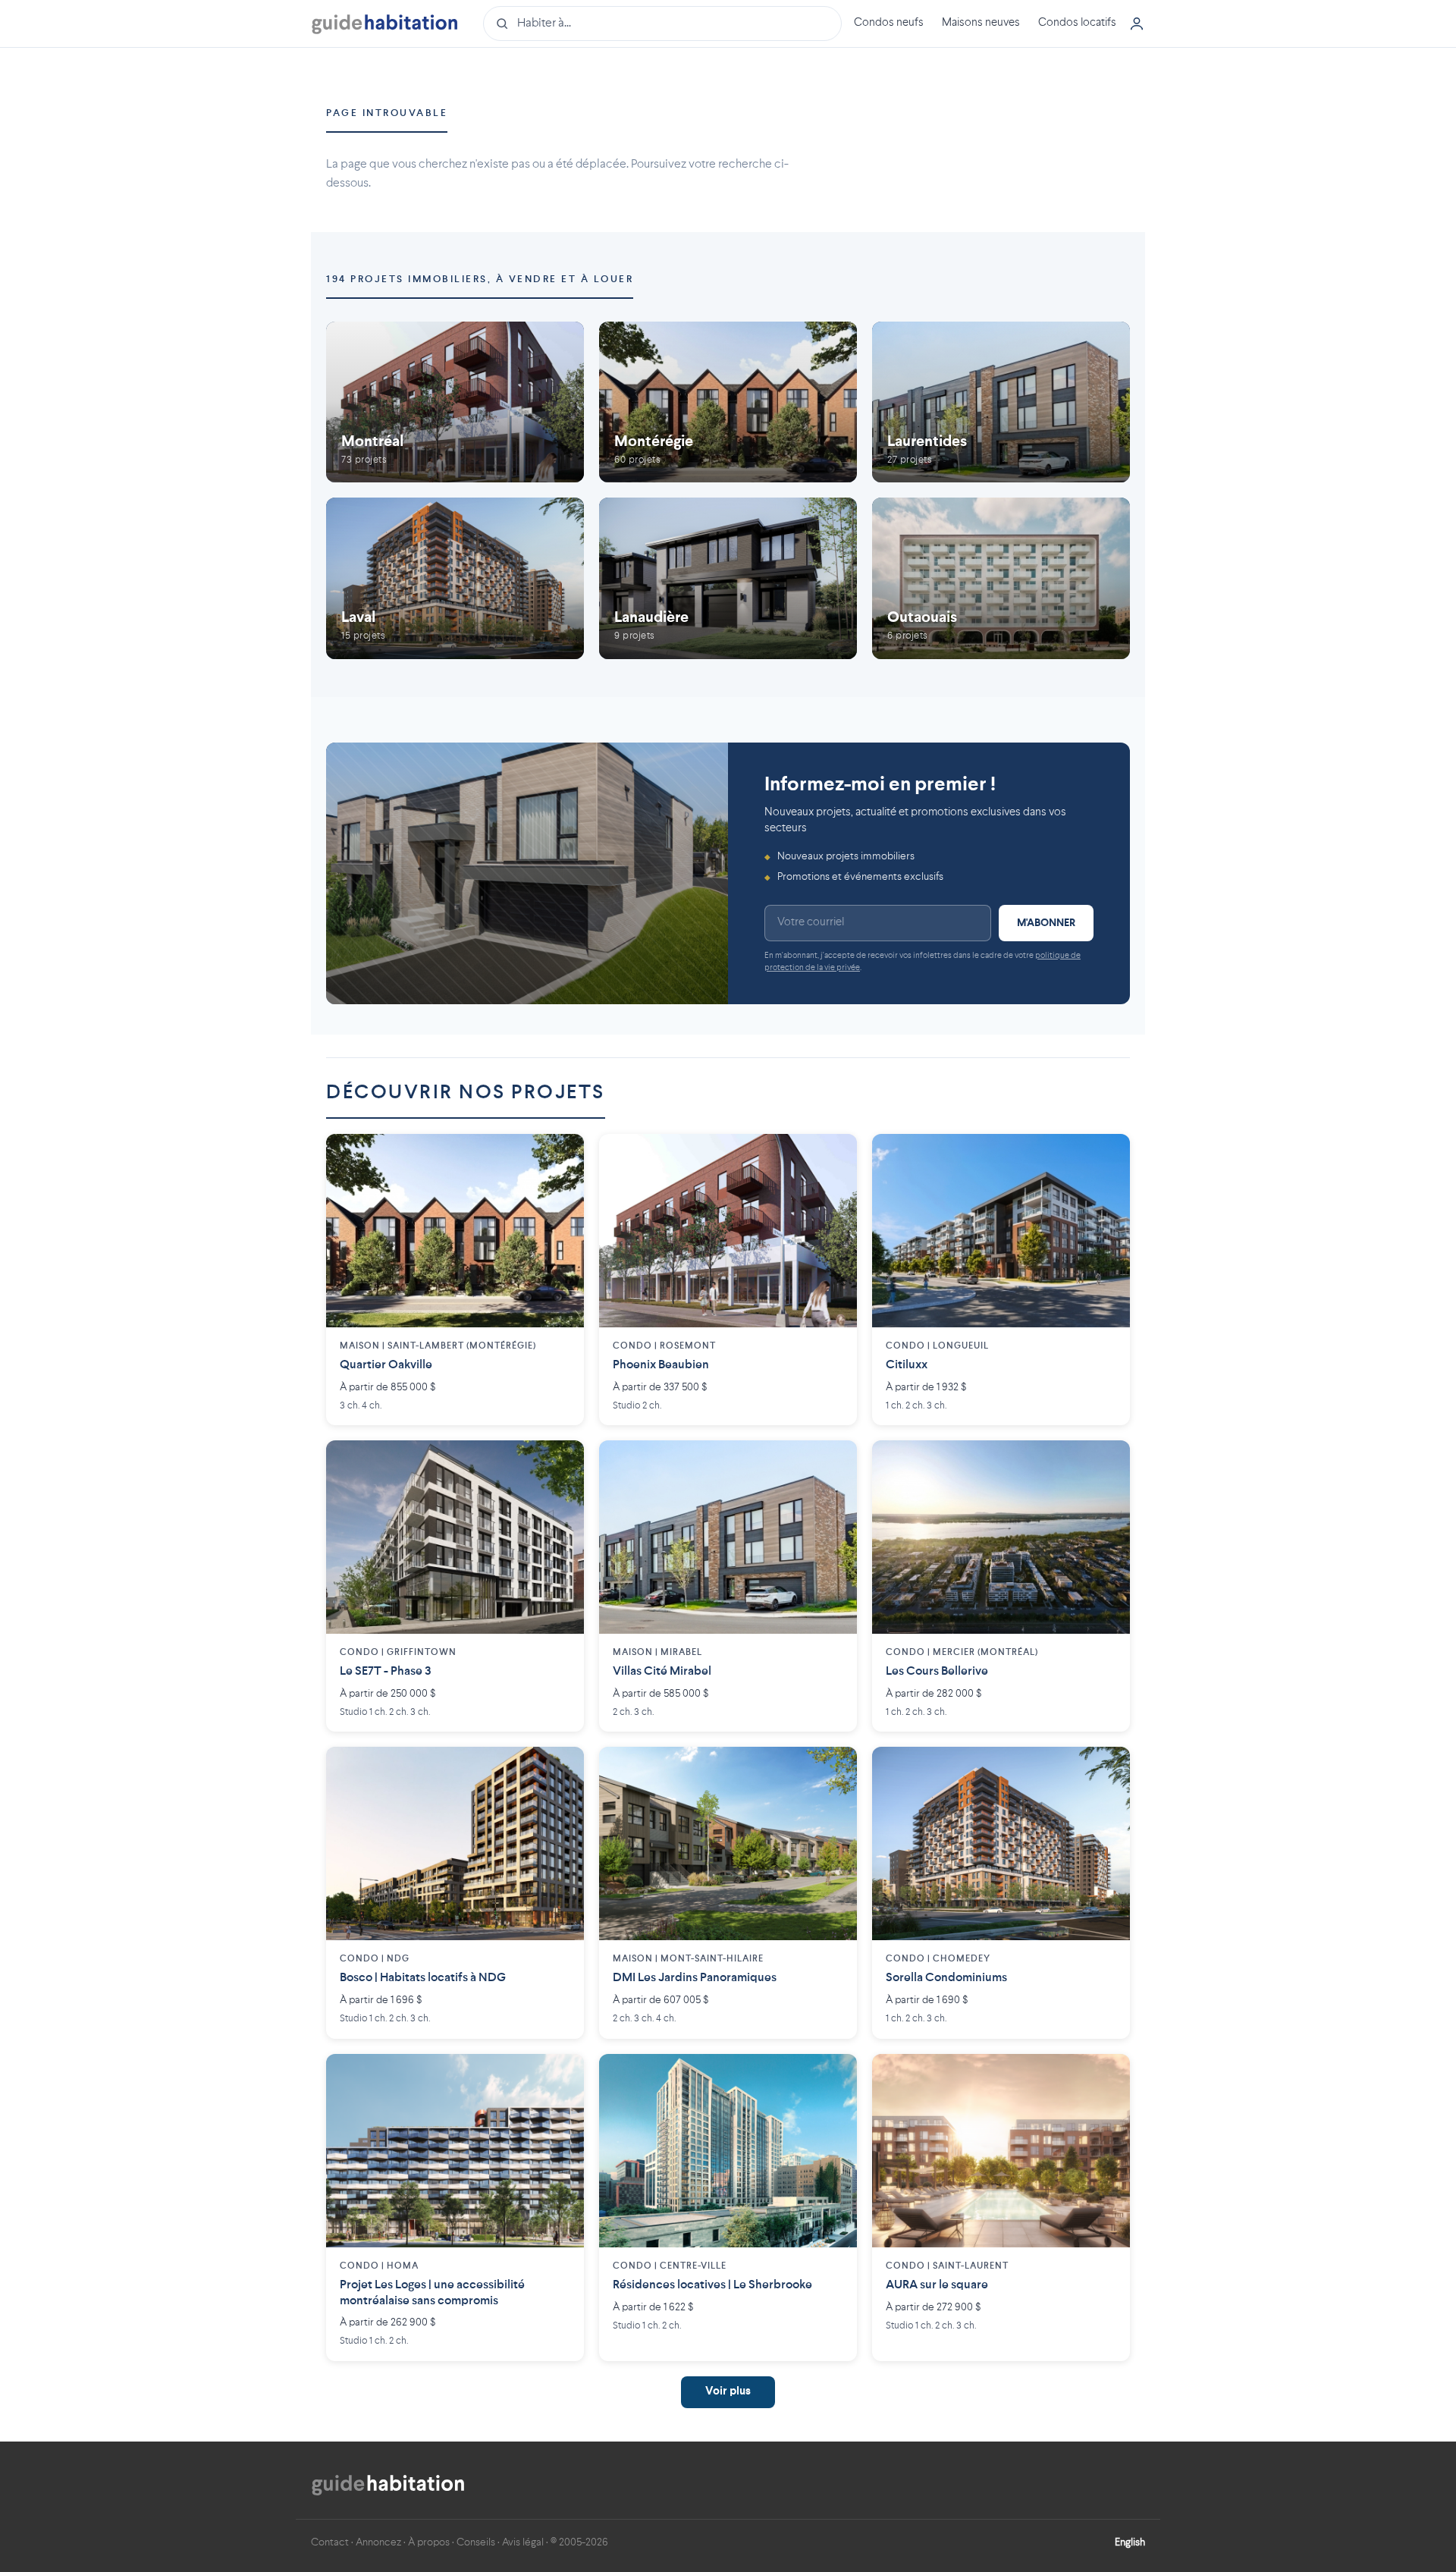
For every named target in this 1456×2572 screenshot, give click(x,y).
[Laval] (455, 578)
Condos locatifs (1077, 23)
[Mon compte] (1137, 24)
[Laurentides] (1001, 402)
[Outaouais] (1001, 578)
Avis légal (523, 2542)
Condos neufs (889, 23)
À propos (429, 2542)
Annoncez (378, 2542)
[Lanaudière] (728, 578)
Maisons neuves (981, 23)
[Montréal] (455, 402)
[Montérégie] (728, 402)
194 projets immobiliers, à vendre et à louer (480, 279)
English (1130, 2542)
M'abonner (1046, 923)
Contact (330, 2542)
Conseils (476, 2542)
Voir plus (728, 2392)
